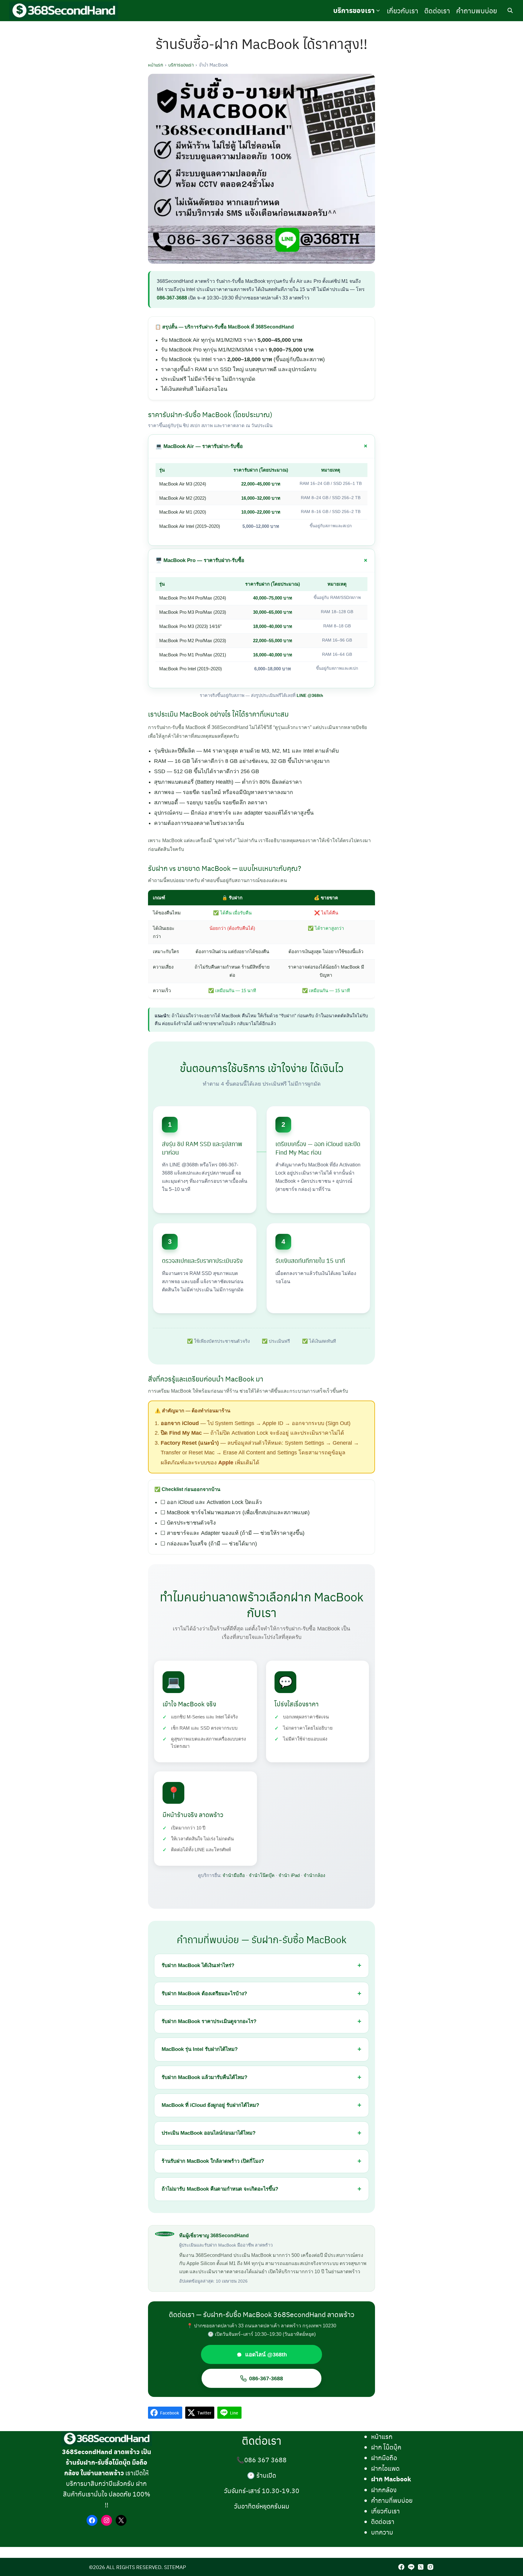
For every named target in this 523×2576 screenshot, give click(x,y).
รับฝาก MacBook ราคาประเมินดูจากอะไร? (209, 2021)
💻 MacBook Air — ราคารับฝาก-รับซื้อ (199, 446)
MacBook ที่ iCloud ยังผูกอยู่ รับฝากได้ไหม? (210, 2105)
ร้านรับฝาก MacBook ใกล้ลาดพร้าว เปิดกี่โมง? (213, 2161)
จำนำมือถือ (234, 1875)
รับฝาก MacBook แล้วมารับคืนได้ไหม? (204, 2077)
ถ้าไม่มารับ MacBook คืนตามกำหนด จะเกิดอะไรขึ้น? (220, 2189)
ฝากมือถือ (384, 2458)
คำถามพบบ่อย (477, 10)
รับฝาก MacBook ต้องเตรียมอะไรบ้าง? (204, 1994)
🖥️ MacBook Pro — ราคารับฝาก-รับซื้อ (200, 560)
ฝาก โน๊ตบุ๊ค (386, 2447)
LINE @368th (310, 695)
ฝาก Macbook (391, 2479)
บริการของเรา (354, 10)
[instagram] (430, 2567)
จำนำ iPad (289, 1875)
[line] (411, 2567)
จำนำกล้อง (314, 1875)
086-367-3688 (172, 298)
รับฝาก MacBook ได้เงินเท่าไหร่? (198, 1965)
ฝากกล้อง (384, 2490)
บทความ (382, 2532)
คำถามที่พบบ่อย (392, 2500)
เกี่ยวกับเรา (403, 10)
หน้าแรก (156, 65)
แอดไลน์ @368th (266, 2354)
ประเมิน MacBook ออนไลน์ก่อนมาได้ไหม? (209, 2133)
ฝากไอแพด (385, 2468)
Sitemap (175, 2567)
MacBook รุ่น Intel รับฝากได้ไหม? (200, 2049)
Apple (226, 1463)
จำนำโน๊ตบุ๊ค (262, 1875)
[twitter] (421, 2567)
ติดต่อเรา (437, 10)
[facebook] (401, 2567)
